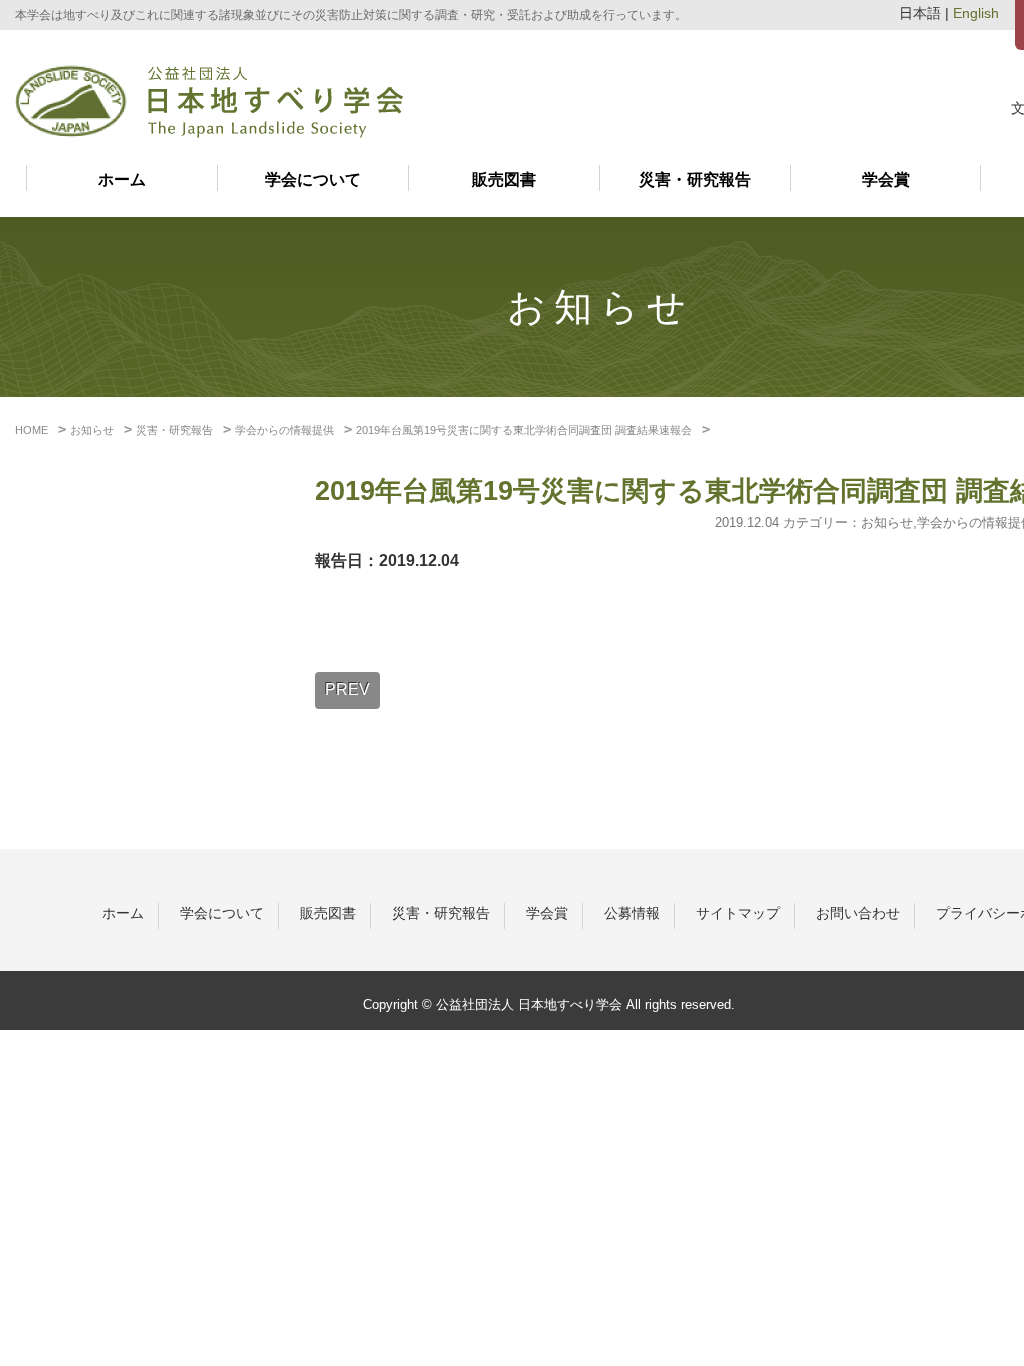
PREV (347, 689)
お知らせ (887, 522)
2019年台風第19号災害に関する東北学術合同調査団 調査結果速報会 (524, 430)
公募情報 (632, 913)
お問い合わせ (858, 913)
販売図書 (504, 179)
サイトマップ (738, 913)
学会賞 (886, 179)
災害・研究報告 (695, 179)
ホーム (122, 179)
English (976, 13)
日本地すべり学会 (209, 101)
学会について (313, 179)
